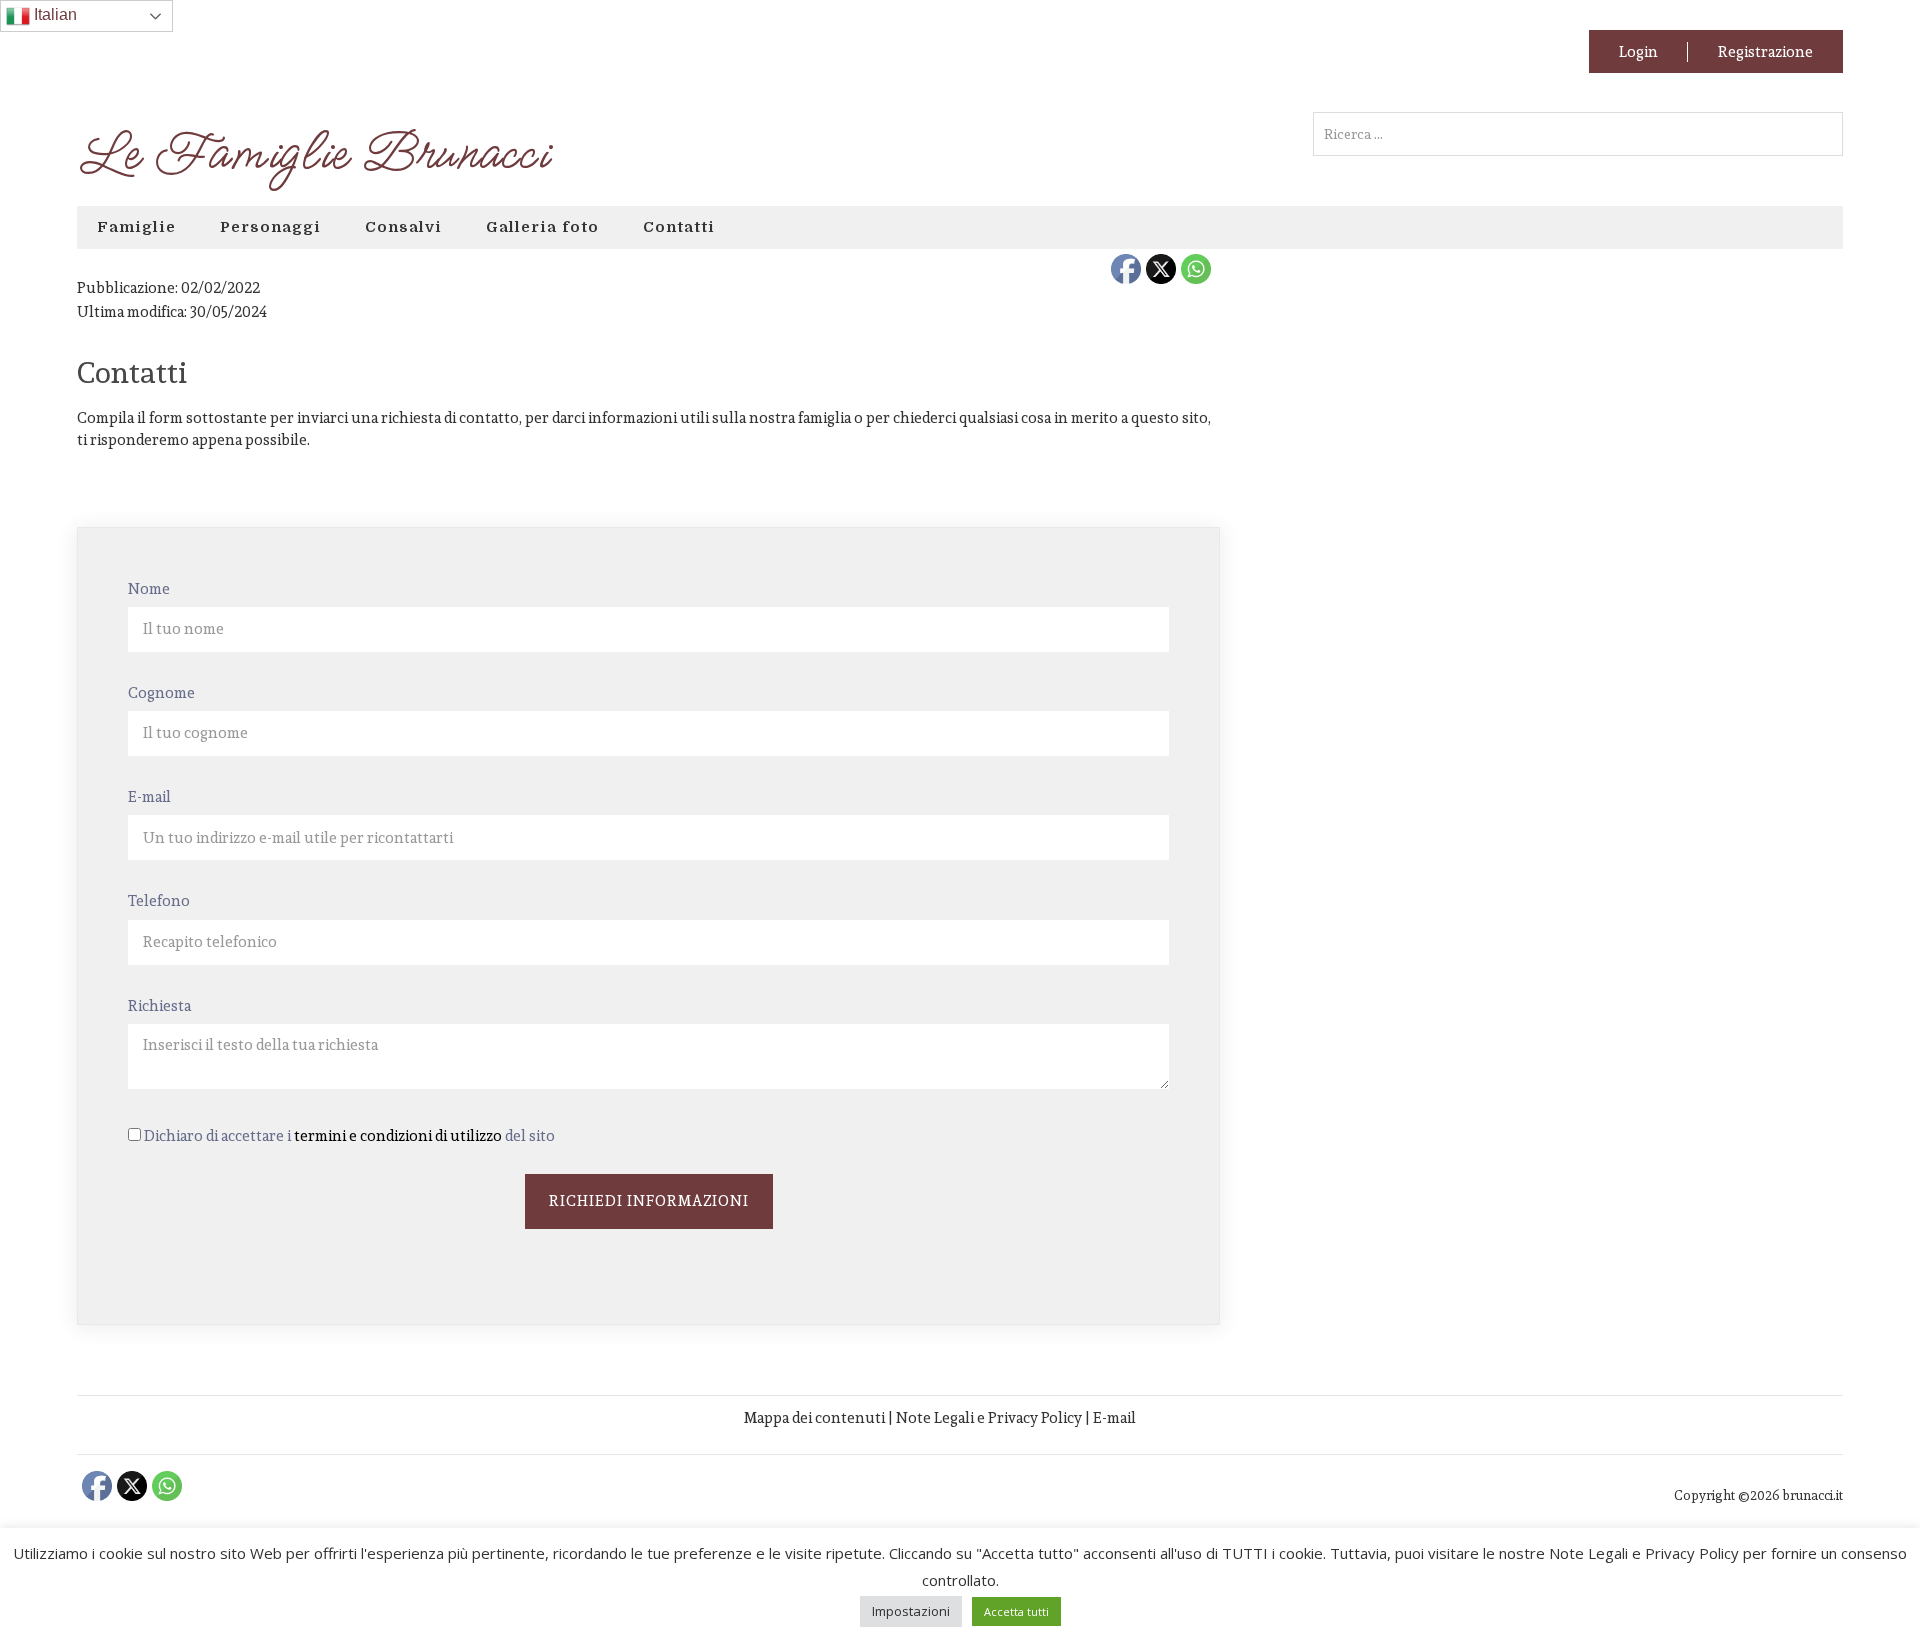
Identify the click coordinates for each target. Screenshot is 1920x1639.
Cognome (161, 692)
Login (1638, 51)
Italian (53, 14)
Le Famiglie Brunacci (312, 154)
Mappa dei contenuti (814, 1417)
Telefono (159, 900)
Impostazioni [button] (911, 1611)
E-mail (149, 796)
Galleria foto (542, 227)
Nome (149, 588)
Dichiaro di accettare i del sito (349, 1135)
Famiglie (136, 227)
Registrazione (1765, 51)
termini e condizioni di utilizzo (398, 1135)
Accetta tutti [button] (1016, 1611)
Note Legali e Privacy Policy (989, 1417)
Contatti (679, 227)
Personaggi (270, 227)
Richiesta (159, 1005)
